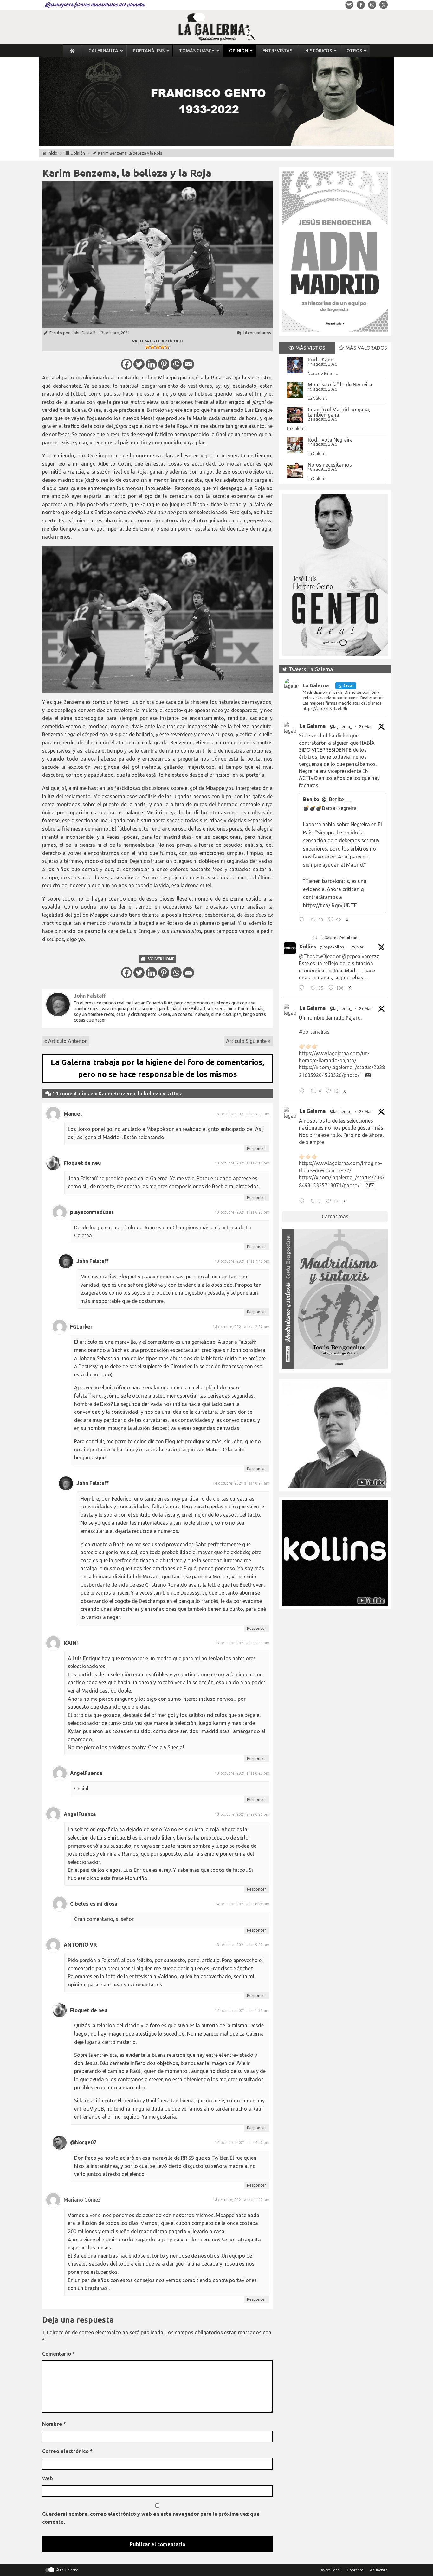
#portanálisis (314, 1032)
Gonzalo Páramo (323, 373)
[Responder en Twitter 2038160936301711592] (303, 989)
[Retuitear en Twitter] (315, 937)
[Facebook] (127, 364)
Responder (257, 1148)
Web (48, 2478)
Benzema (143, 529)
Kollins (308, 947)
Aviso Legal (331, 2570)
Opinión (78, 153)
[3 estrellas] (158, 347)
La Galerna (318, 398)
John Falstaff (84, 333)
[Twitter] (139, 364)
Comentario (58, 2354)
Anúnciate (379, 2570)
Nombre (54, 2424)
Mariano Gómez (82, 2200)
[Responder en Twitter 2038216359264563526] (303, 1092)
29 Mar (365, 727)
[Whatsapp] (176, 364)
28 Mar (365, 1111)
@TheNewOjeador (320, 956)
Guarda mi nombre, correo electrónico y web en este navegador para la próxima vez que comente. (151, 2518)
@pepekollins (332, 947)
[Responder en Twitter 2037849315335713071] (303, 1202)
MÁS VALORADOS (366, 348)
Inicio (53, 153)
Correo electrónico (67, 2451)
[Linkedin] (151, 364)
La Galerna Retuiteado (340, 938)
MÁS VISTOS (310, 348)
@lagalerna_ (341, 727)
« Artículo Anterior (66, 1041)
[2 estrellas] (152, 347)
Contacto (355, 2570)
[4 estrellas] (163, 347)
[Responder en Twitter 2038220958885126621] (303, 921)
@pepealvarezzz (361, 956)
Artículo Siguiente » (248, 1041)
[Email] (188, 364)
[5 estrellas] (168, 347)
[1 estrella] (147, 347)
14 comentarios (257, 333)
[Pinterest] (164, 364)
